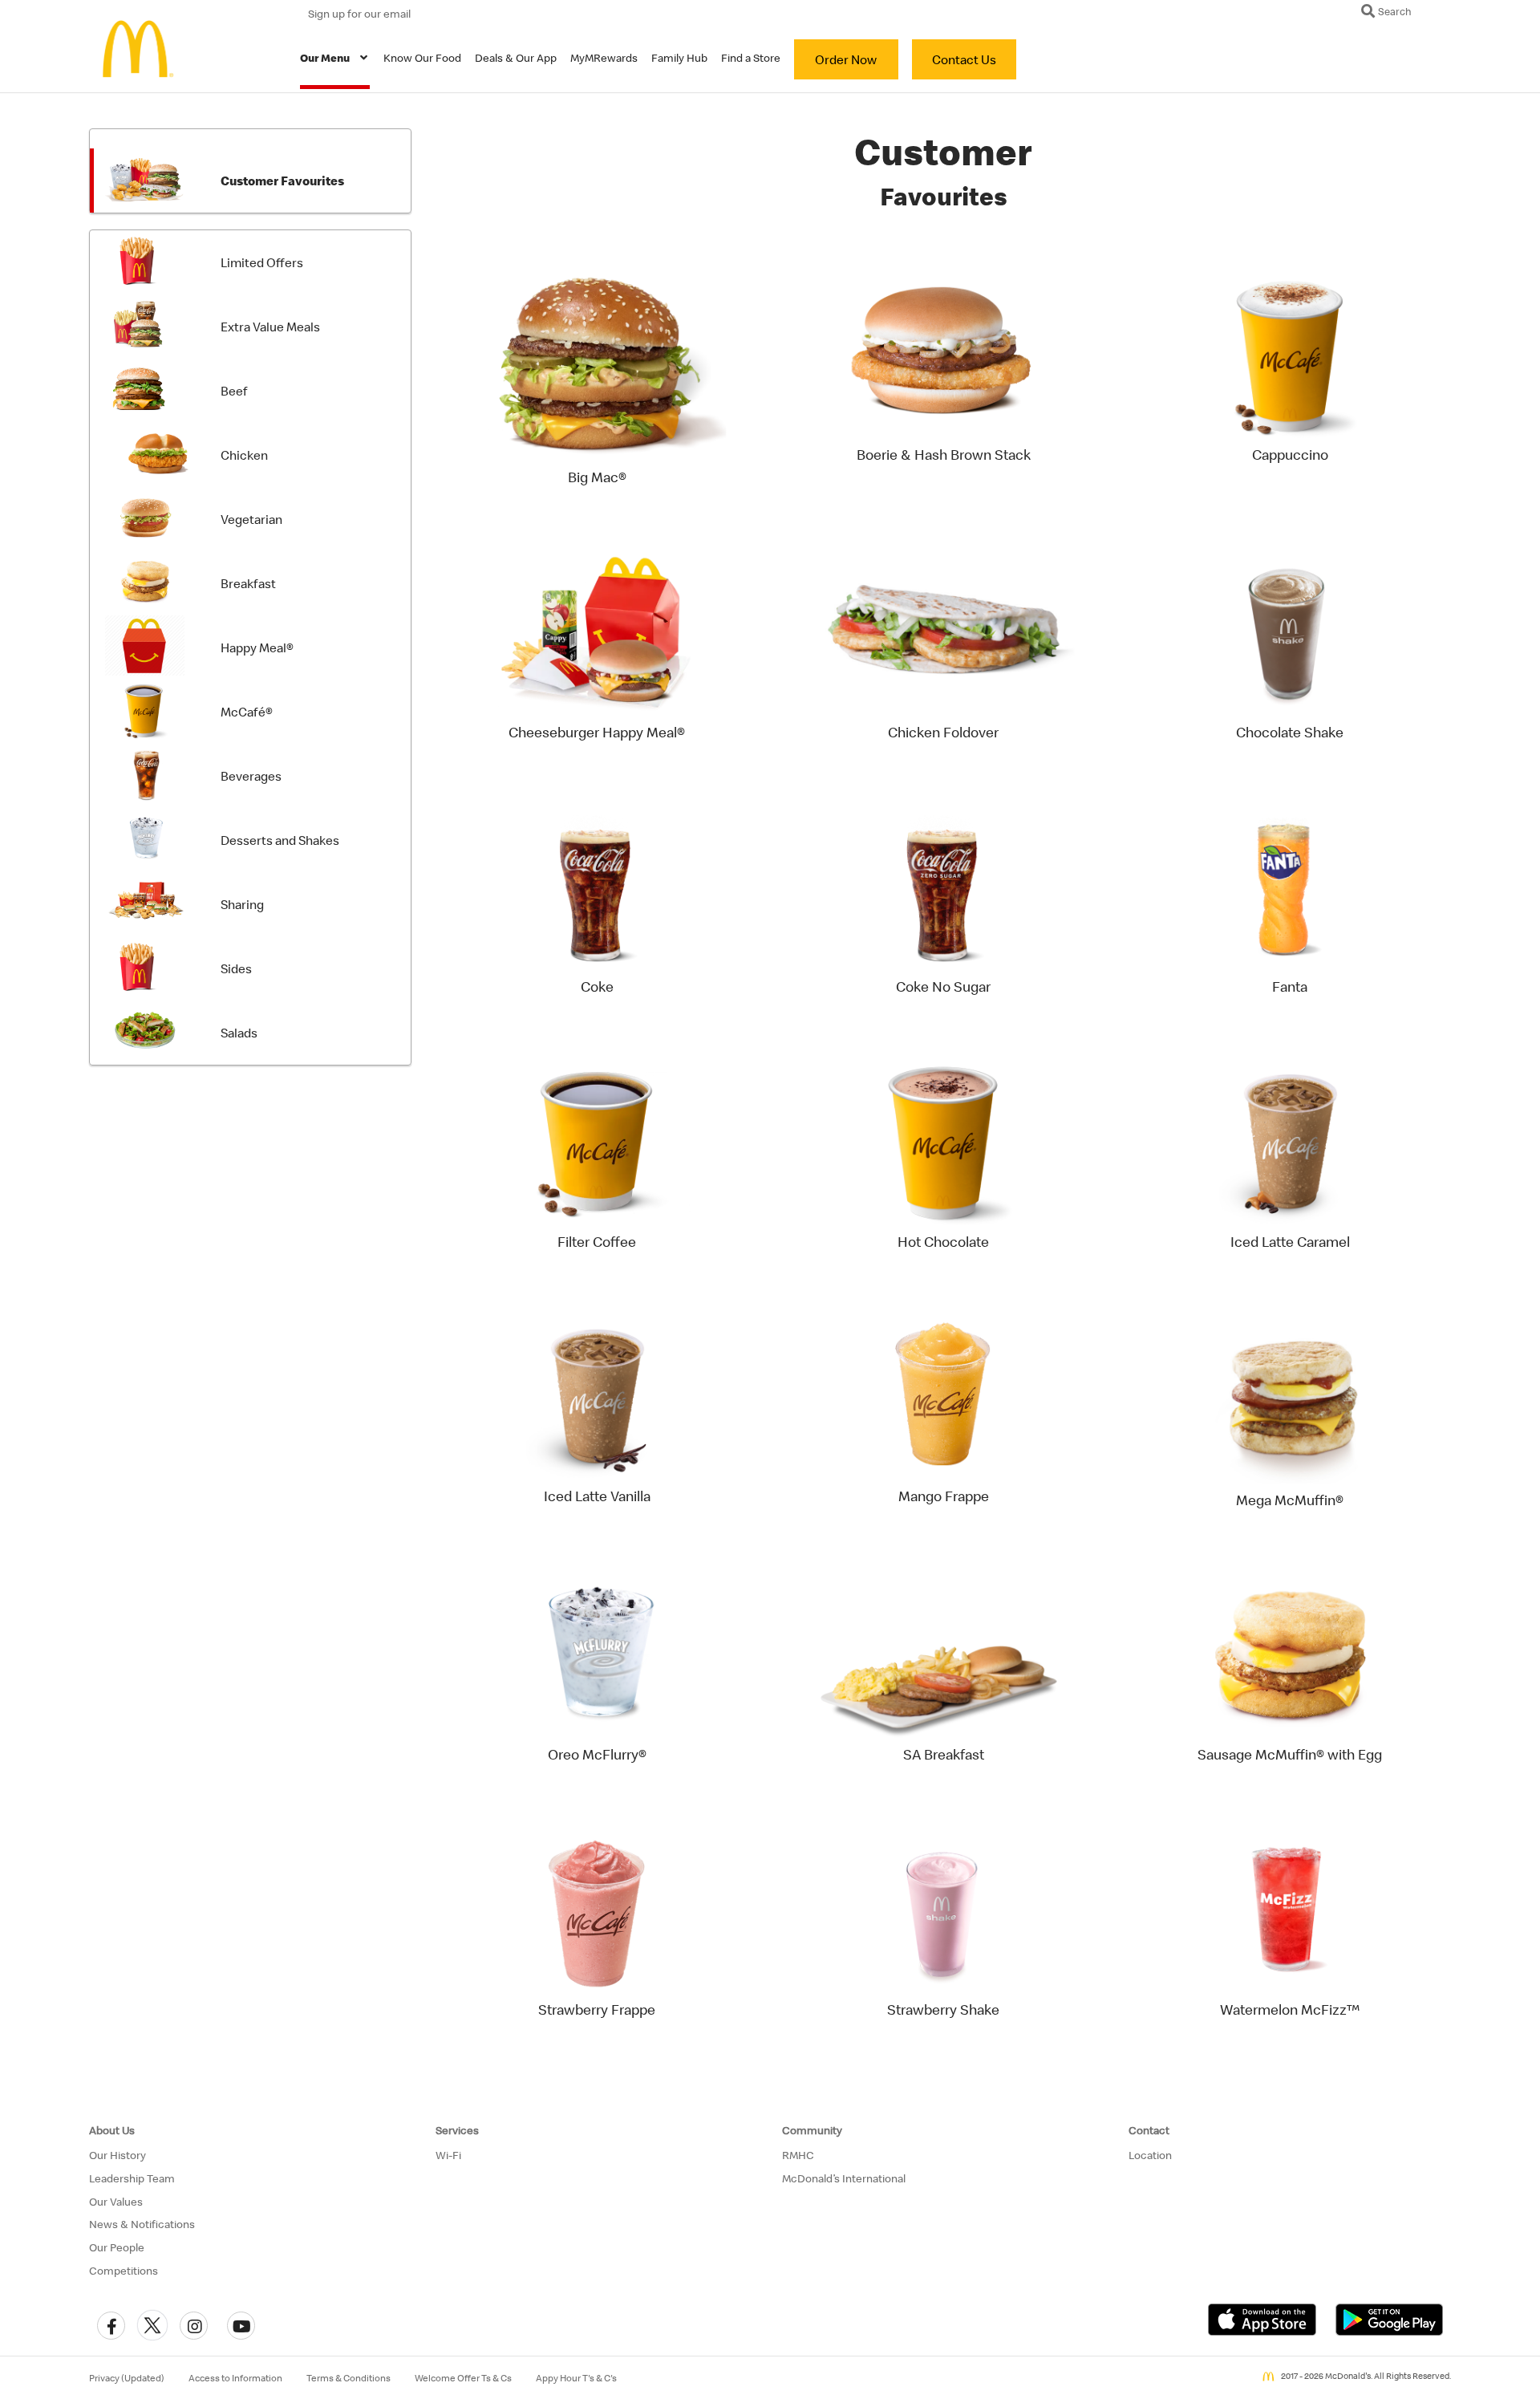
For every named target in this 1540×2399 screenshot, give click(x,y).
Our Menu (325, 58)
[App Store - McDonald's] (1262, 2319)
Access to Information (235, 2378)
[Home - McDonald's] (144, 49)
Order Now (846, 59)
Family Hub (679, 58)
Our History (118, 2155)
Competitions (124, 2271)
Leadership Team (132, 2178)
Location (1150, 2155)
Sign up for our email (359, 14)
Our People (117, 2247)
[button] (111, 2326)
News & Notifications (142, 2224)
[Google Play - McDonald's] (1389, 2319)
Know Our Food (422, 58)
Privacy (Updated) (127, 2378)
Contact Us (964, 59)
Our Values (116, 2202)
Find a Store (751, 58)
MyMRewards (604, 58)
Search (1394, 11)
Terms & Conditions (349, 2378)
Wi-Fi (448, 2155)
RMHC (798, 2155)
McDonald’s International (844, 2178)
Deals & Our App (516, 58)
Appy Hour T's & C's (576, 2378)
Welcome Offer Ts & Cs (463, 2378)
